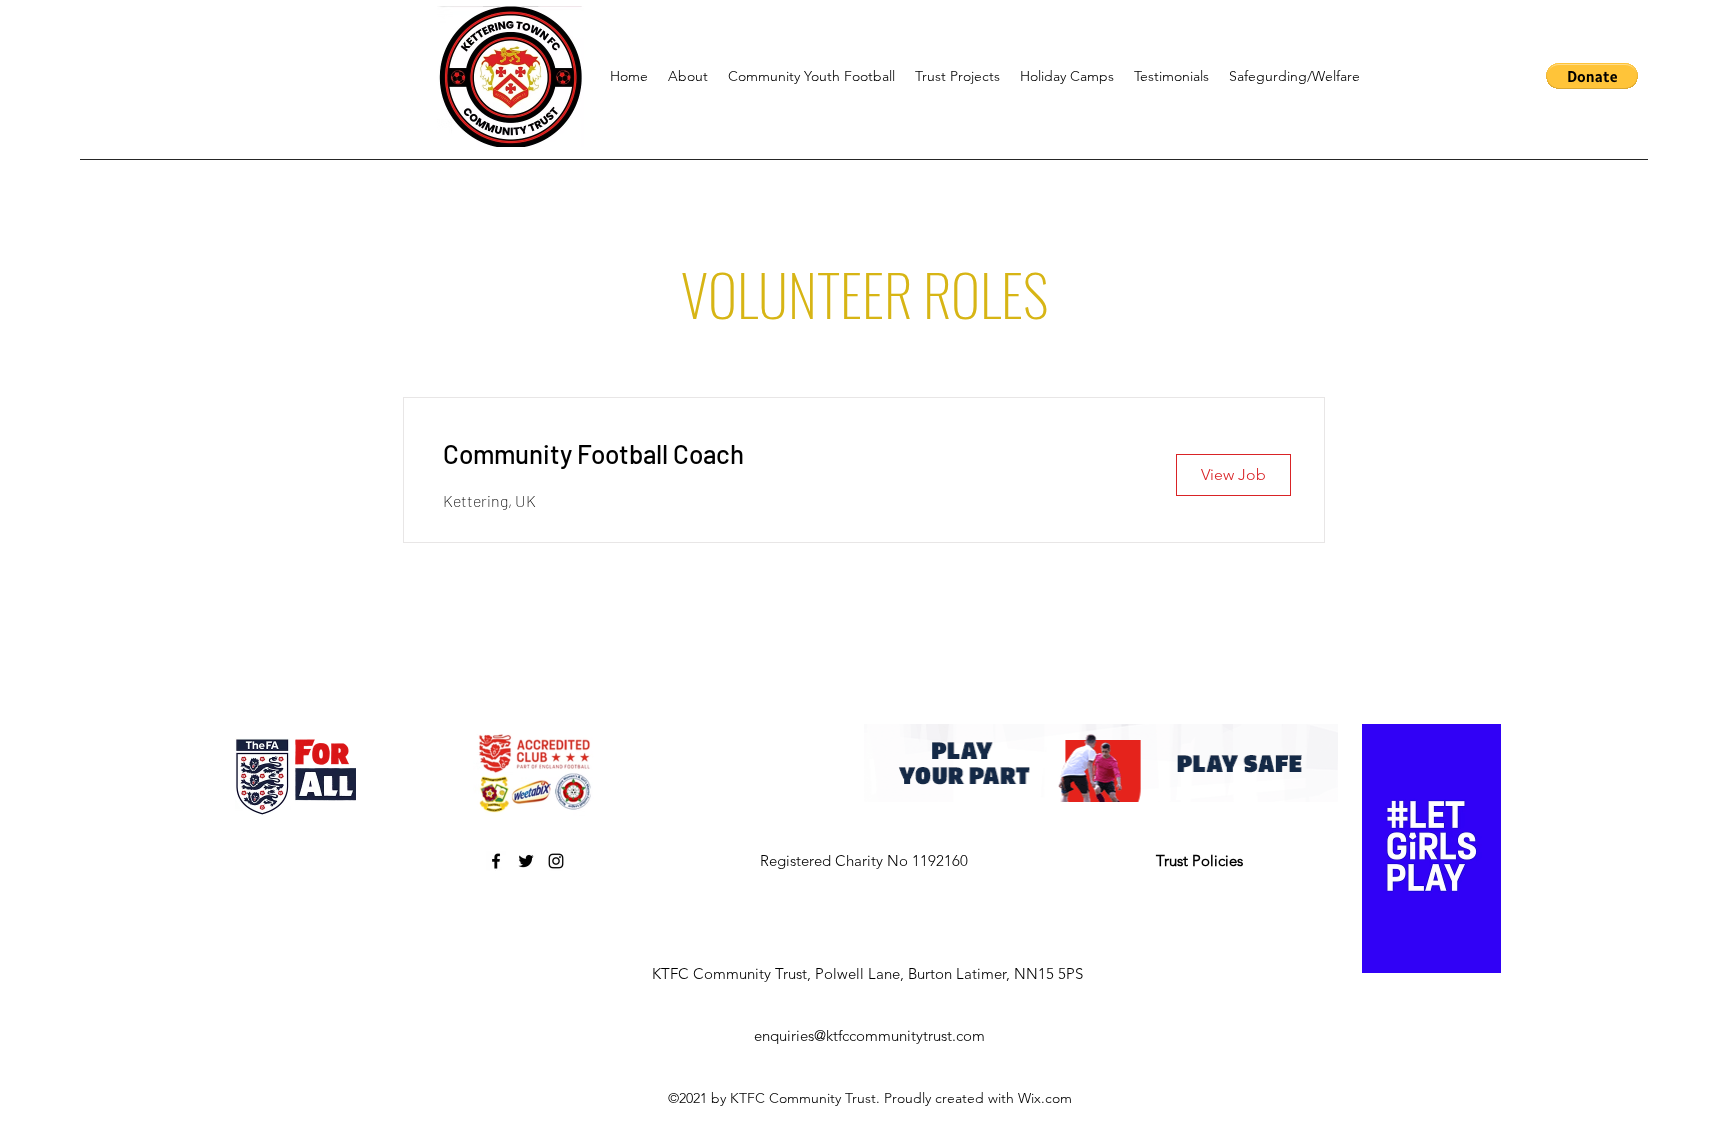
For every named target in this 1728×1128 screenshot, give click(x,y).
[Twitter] (526, 861)
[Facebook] (496, 861)
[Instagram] (556, 861)
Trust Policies (1199, 860)
